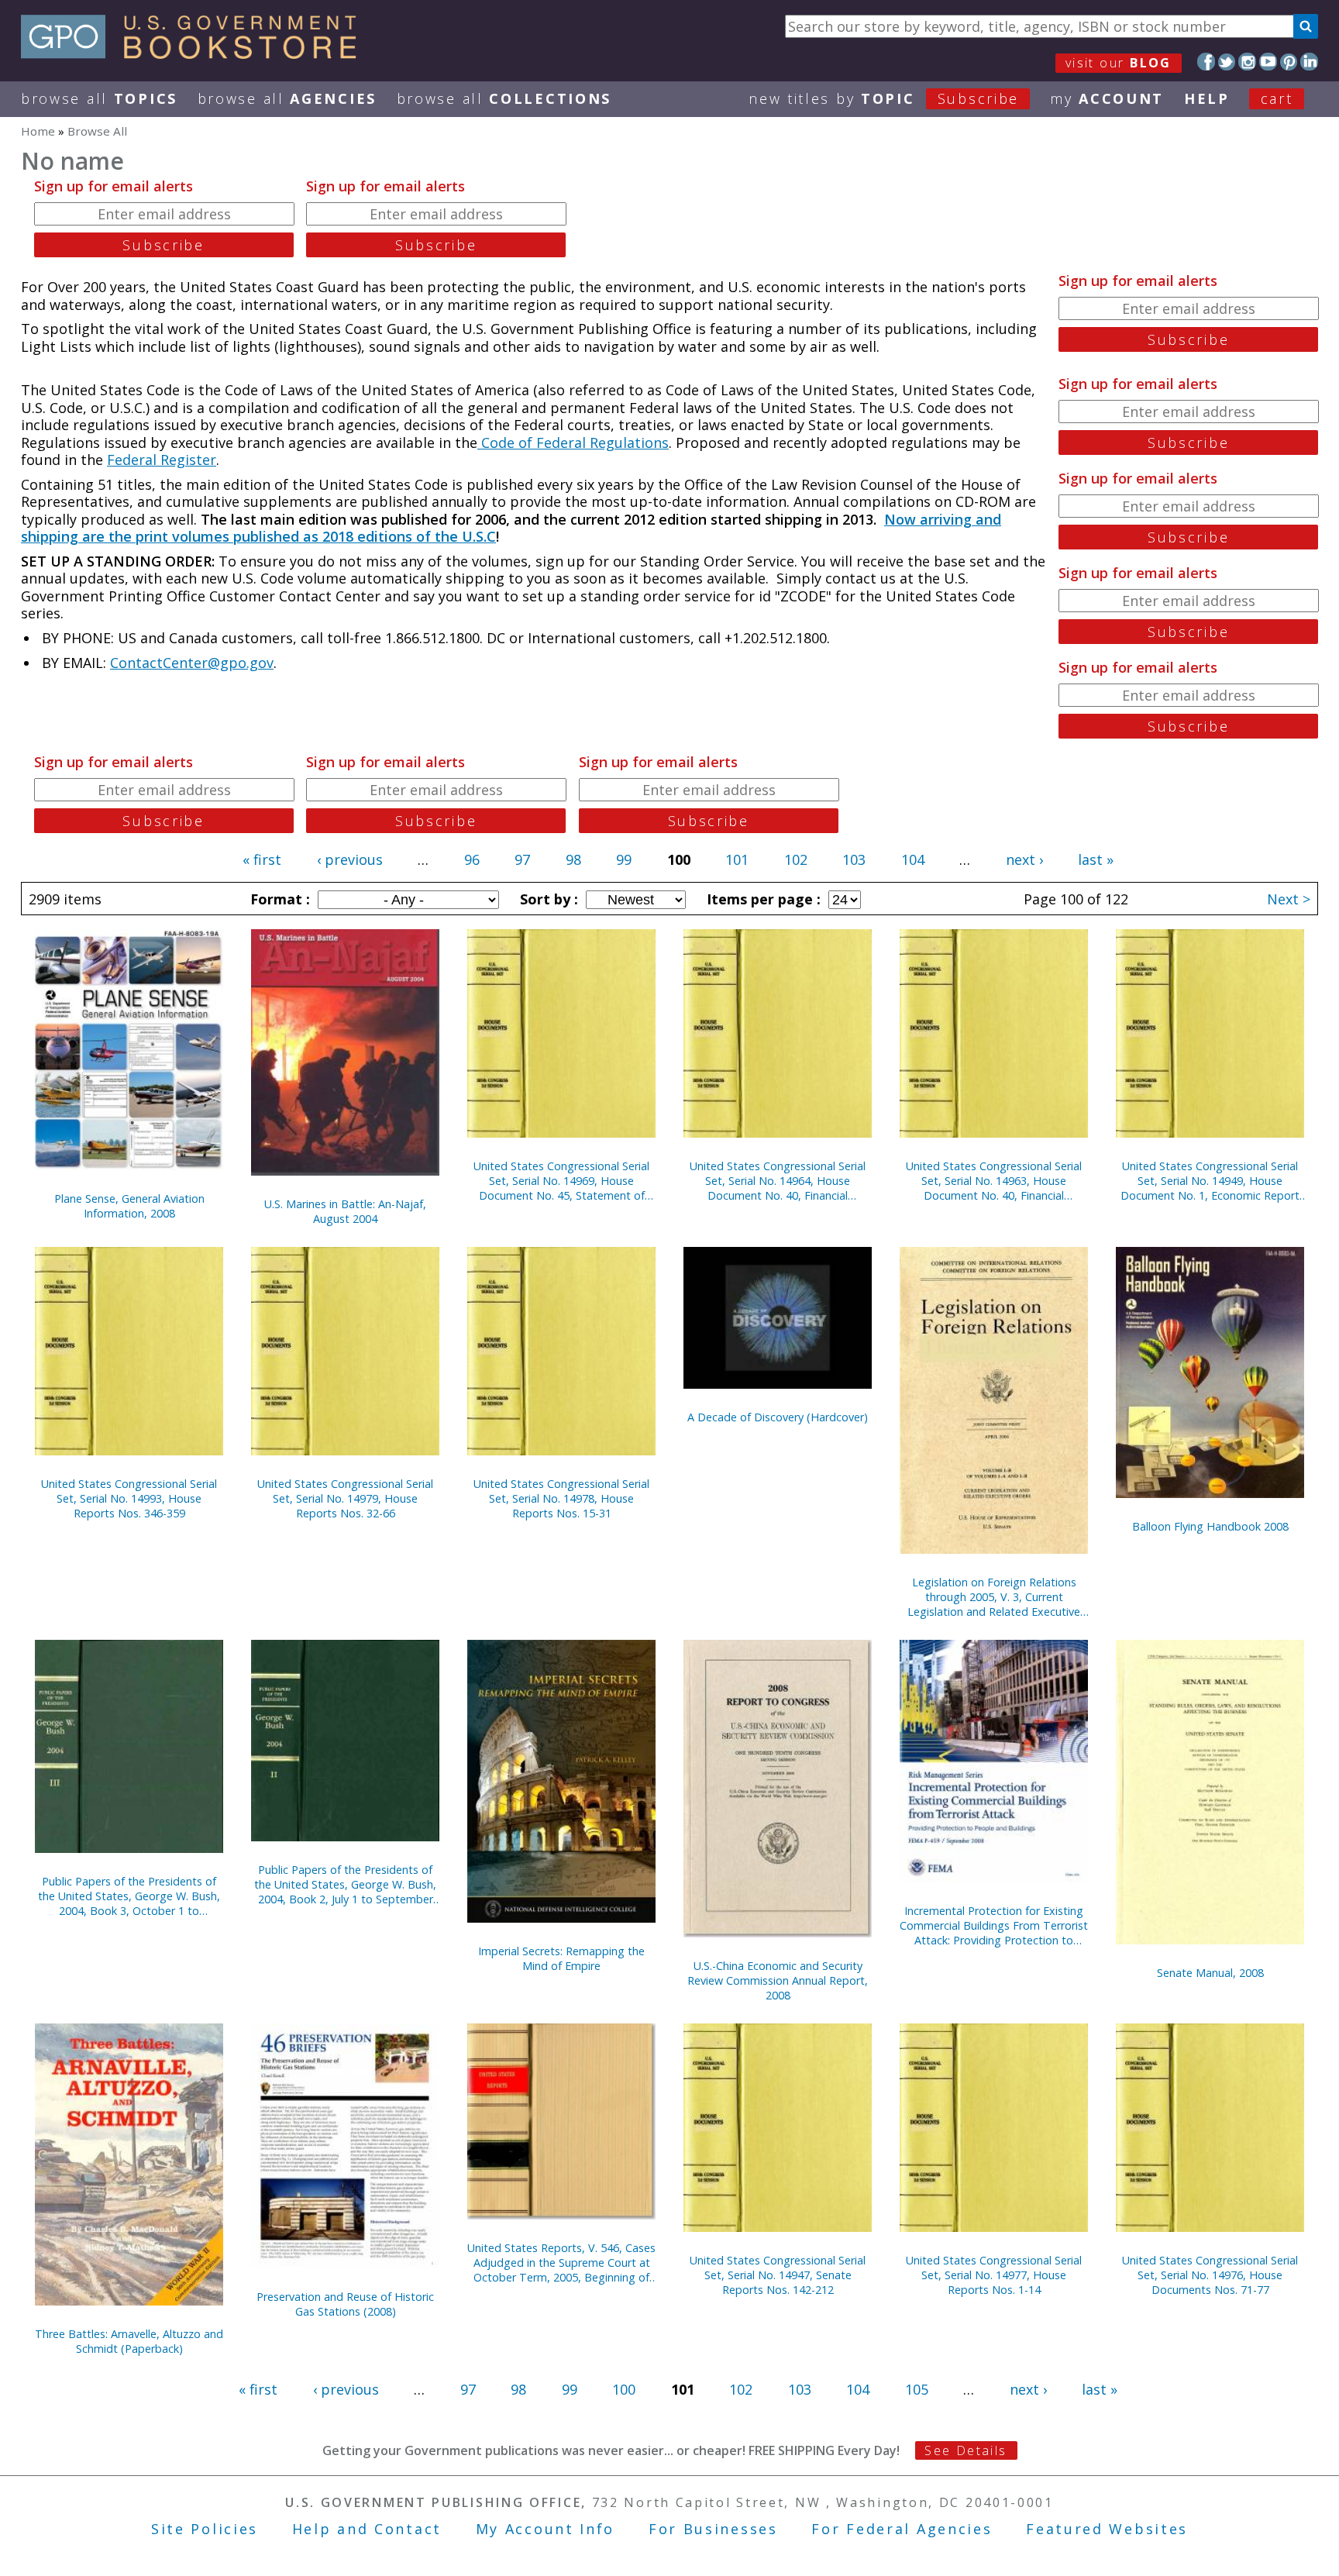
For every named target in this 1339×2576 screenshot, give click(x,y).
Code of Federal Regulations (573, 443)
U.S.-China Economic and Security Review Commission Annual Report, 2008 (778, 1980)
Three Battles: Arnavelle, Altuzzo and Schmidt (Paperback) (129, 2341)
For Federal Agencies (902, 2529)
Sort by (547, 899)
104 (913, 859)
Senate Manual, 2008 (1210, 1973)
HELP (1207, 98)
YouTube (1268, 62)
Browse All (99, 98)
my (1107, 98)
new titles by (884, 98)
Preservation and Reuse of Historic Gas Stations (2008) (345, 2304)
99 (624, 859)
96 (472, 859)
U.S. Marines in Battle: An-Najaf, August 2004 (345, 1211)
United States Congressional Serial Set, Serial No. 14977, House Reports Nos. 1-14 (994, 2275)
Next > (1289, 899)
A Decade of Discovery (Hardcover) (778, 1417)
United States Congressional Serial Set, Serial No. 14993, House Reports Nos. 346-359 (129, 1498)
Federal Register (162, 460)
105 (917, 2389)
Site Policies (205, 2529)
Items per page (762, 899)
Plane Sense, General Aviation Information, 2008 (129, 1206)
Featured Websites (1107, 2529)
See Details (966, 2450)
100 (624, 2389)
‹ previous (350, 859)
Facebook (1206, 62)
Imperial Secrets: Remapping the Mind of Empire (561, 1958)
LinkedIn (1309, 62)
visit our (1119, 63)
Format (278, 899)
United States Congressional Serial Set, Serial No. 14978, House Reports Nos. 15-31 (561, 1498)
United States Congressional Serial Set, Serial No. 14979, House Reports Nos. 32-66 (345, 1498)
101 (737, 859)
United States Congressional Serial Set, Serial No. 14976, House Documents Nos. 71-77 (1210, 2275)
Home (38, 131)
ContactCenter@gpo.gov (192, 663)
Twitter (1227, 62)
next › (1024, 859)
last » (1096, 859)
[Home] (196, 53)
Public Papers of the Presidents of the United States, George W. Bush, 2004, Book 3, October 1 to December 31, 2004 (129, 1896)
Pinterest (1289, 62)
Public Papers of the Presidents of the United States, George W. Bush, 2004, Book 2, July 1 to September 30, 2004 (345, 1884)
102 (796, 859)
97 (522, 859)
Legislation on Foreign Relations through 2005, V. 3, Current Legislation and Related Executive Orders (994, 1597)
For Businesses (713, 2529)
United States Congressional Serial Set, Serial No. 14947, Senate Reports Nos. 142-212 (778, 2275)
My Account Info (546, 2529)
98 (573, 859)
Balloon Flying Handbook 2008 (1210, 1526)
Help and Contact (367, 2529)
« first (262, 859)
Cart (1277, 98)
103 (854, 859)
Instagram (1247, 62)
